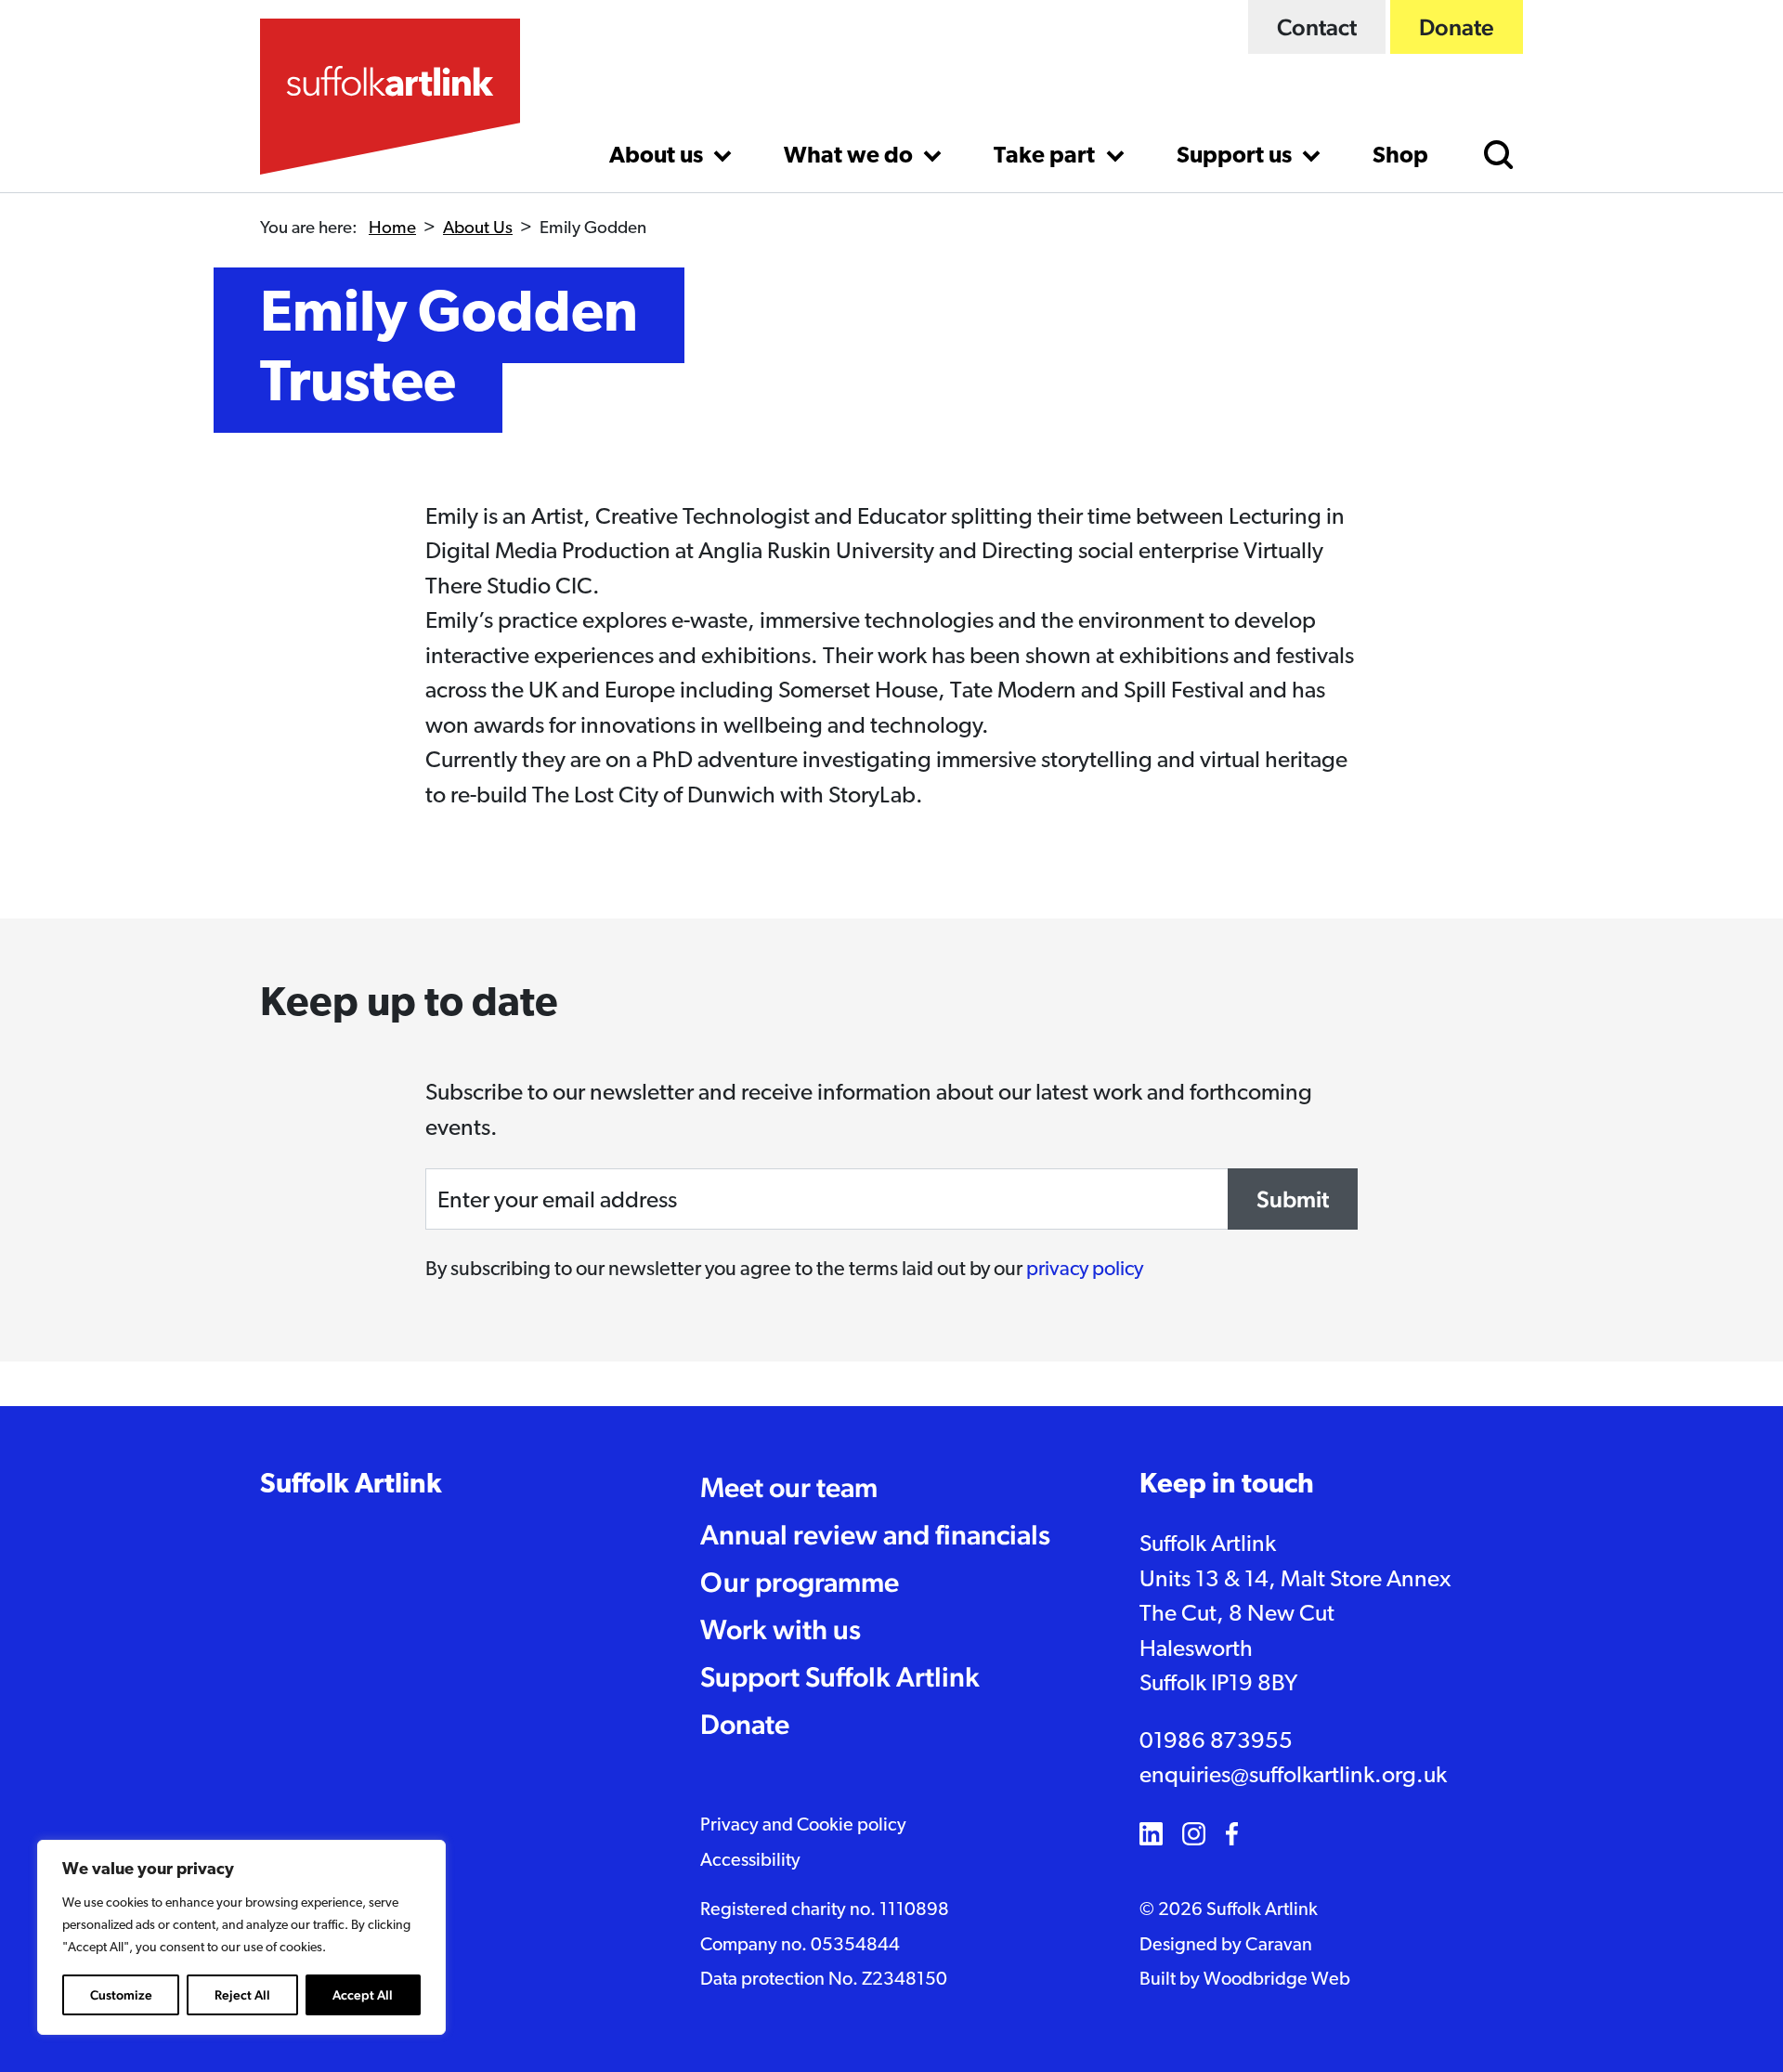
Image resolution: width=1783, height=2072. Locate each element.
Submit (1293, 1199)
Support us (1236, 156)
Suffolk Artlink (351, 1486)
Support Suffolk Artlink (840, 1677)
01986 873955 (1216, 1742)
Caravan (1279, 1946)
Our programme (800, 1582)
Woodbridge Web (1277, 1980)
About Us (478, 229)
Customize (121, 1995)
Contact (1317, 27)
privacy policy (1085, 1270)
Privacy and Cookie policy (803, 1826)
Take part (1047, 156)
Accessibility (750, 1861)
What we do (851, 156)
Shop (1400, 156)
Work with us (781, 1629)
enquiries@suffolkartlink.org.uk (1293, 1776)
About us (658, 156)
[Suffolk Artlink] (390, 97)
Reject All (242, 1995)
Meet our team (789, 1487)
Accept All (363, 1995)
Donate (1457, 27)
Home (392, 229)
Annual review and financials (875, 1535)
